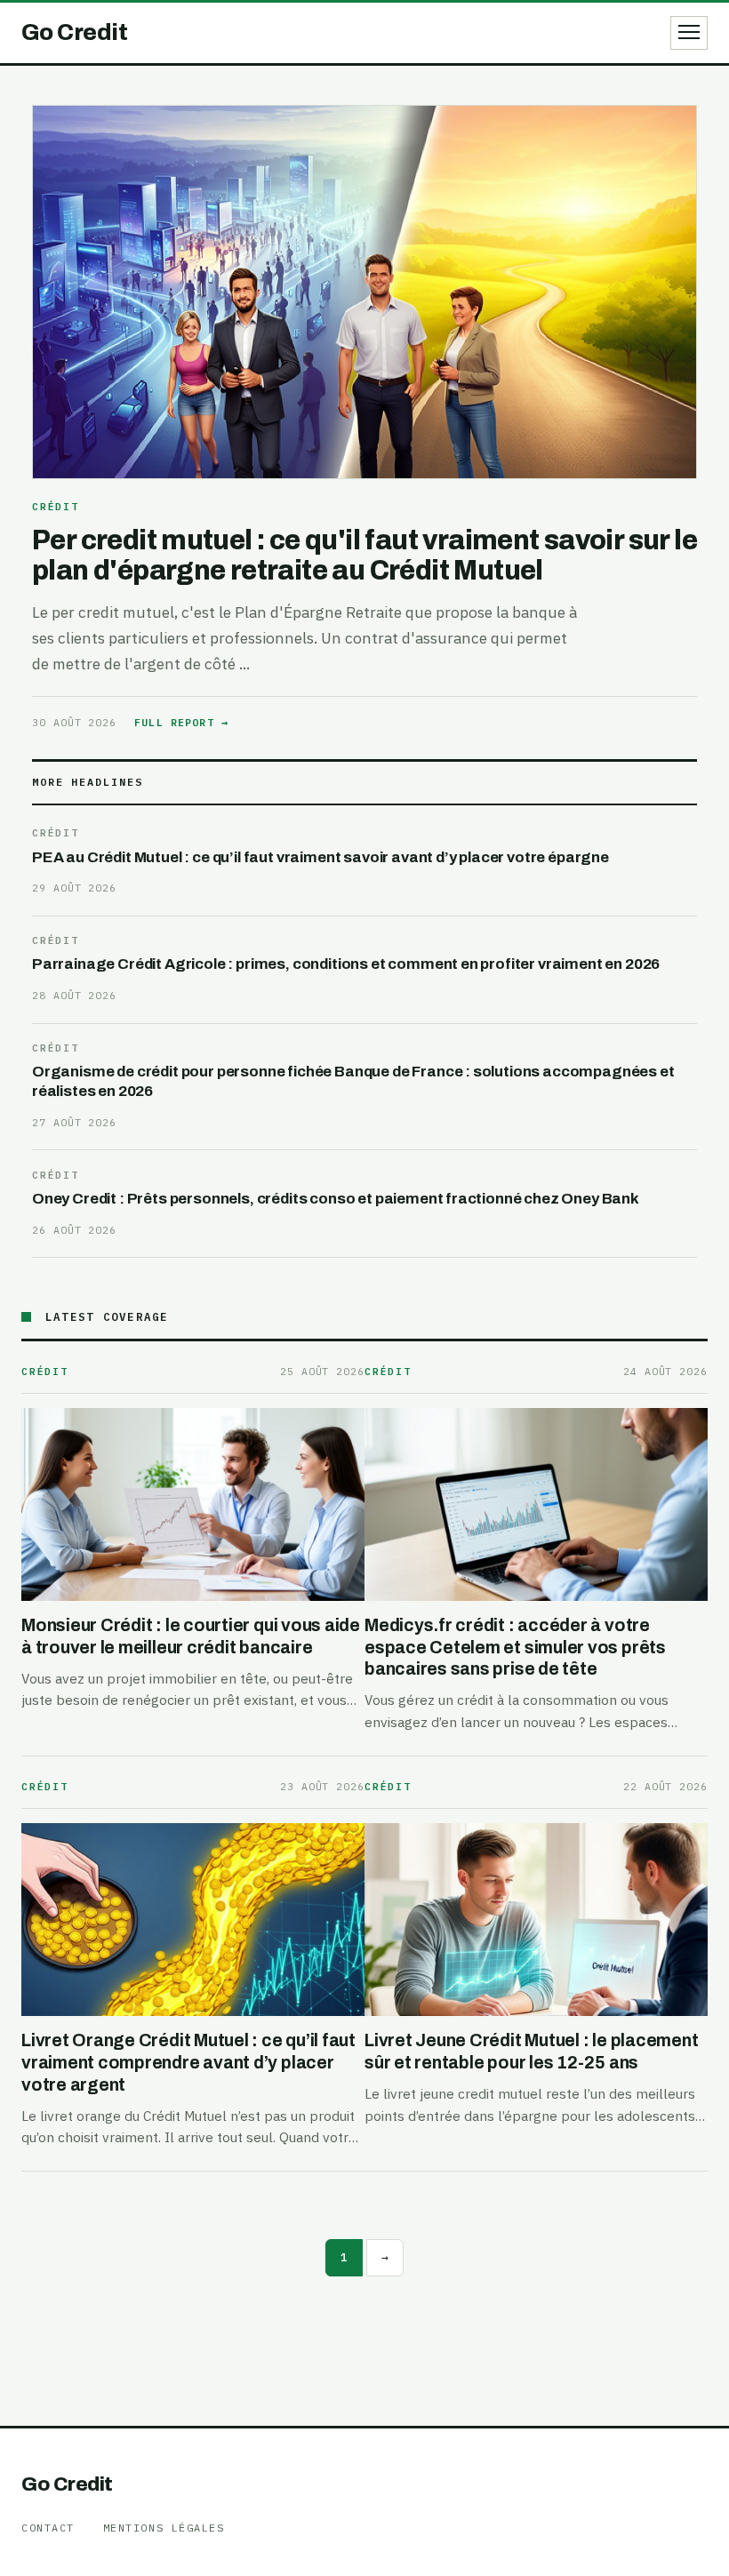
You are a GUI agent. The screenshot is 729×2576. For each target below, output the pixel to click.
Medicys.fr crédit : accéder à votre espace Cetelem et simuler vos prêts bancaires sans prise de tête (515, 1647)
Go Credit (67, 2484)
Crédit (56, 507)
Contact (48, 2528)
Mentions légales (164, 2528)
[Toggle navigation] (689, 33)
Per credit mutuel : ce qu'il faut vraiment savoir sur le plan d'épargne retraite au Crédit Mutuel (364, 555)
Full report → (181, 722)
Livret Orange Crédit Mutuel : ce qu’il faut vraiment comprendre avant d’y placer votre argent (188, 2062)
